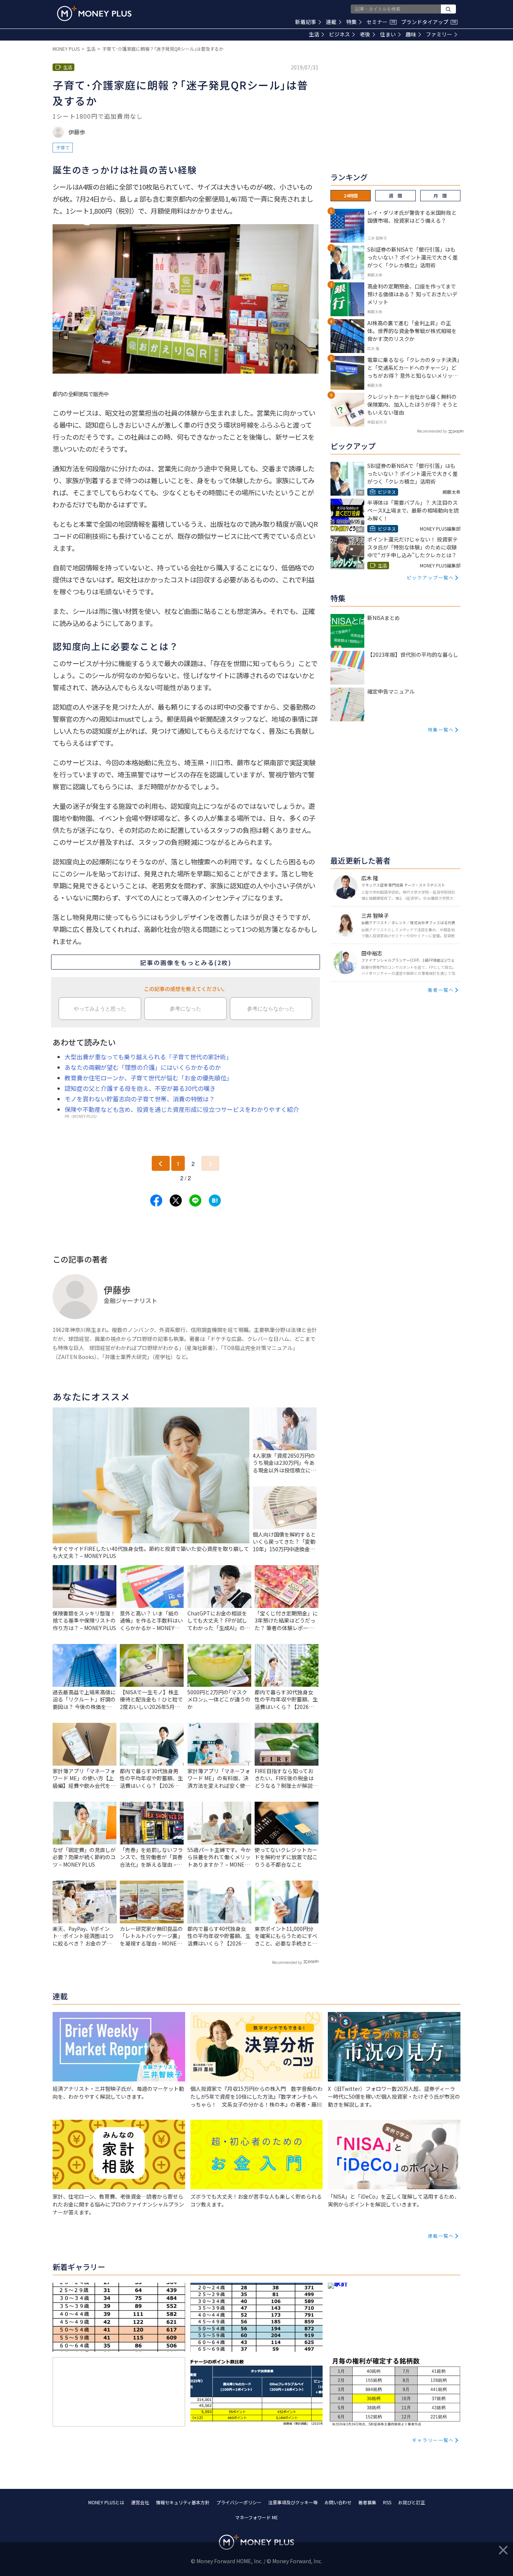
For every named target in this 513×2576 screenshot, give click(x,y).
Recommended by (287, 1962)
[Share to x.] (176, 1201)
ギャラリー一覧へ (433, 2440)
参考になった (186, 1009)
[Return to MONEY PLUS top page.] (94, 14)
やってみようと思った (100, 1009)
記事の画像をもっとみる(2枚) (186, 962)
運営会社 (140, 2502)
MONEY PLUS (66, 49)
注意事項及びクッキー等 (293, 2502)
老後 (365, 34)
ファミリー (439, 34)
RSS (387, 2502)
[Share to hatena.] (215, 1201)
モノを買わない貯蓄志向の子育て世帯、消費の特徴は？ (140, 1099)
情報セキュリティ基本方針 (183, 2502)
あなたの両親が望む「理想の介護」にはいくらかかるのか (143, 1067)
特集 (352, 22)
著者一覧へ (441, 990)
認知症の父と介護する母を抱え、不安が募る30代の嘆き (140, 1088)
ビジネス (339, 34)
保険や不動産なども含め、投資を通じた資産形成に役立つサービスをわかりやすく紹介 (182, 1109)
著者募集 (367, 2502)
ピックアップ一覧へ (430, 577)
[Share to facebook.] (156, 1201)
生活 (314, 34)
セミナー (381, 22)
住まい (388, 34)
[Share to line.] (195, 1201)
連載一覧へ (441, 2236)
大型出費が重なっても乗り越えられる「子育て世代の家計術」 (148, 1057)
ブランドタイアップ (429, 22)
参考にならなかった (271, 1009)
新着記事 (306, 22)
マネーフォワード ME (256, 2517)
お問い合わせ (338, 2502)
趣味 (411, 34)
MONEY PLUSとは (106, 2502)
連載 (331, 22)
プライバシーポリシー (239, 2502)
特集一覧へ (441, 729)
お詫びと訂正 (412, 2502)
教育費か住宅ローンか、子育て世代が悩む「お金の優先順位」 (149, 1078)
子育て (63, 147)
